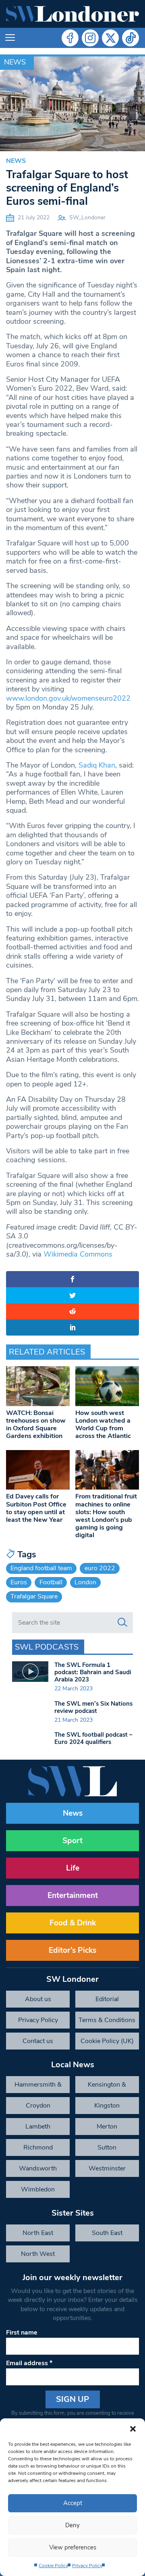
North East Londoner (38, 2235)
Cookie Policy (53, 2566)
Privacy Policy (87, 2566)
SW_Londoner (87, 217)
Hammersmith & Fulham (38, 2087)
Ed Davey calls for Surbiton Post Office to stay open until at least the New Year (36, 1508)
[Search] (122, 1623)
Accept (73, 2503)
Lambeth (38, 2127)
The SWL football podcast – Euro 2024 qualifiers (93, 1738)
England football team (41, 1568)
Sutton (107, 2147)
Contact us (38, 2041)
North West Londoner (38, 2256)
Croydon (38, 2106)
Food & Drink (73, 1923)
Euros (19, 1582)
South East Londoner (107, 2235)
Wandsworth (38, 2168)
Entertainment (73, 1896)
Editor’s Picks (72, 1950)
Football (51, 1582)
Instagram (90, 38)
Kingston (107, 2106)
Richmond (38, 2147)
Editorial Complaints (107, 2001)
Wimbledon (38, 2189)
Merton (107, 2127)
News (15, 62)
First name (22, 2333)
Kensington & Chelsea (107, 2087)
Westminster (107, 2168)
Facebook (70, 38)
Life (73, 1868)
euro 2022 (100, 1568)
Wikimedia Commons (78, 1254)
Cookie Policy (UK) (107, 2041)
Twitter (110, 38)
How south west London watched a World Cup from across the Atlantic (103, 1425)
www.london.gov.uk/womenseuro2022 (68, 698)
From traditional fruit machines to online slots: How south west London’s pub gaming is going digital (106, 1516)
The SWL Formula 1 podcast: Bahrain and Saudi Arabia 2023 (93, 1672)
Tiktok (130, 38)
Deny (72, 2525)
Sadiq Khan (97, 765)
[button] (133, 2428)
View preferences (73, 2547)
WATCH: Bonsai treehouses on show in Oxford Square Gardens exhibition (36, 1425)
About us (38, 1999)
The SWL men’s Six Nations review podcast (93, 1707)
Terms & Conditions (107, 2020)
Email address (29, 2363)
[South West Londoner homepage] (72, 14)
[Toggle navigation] (10, 38)
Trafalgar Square (34, 1596)
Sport (72, 1841)
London (85, 1582)
